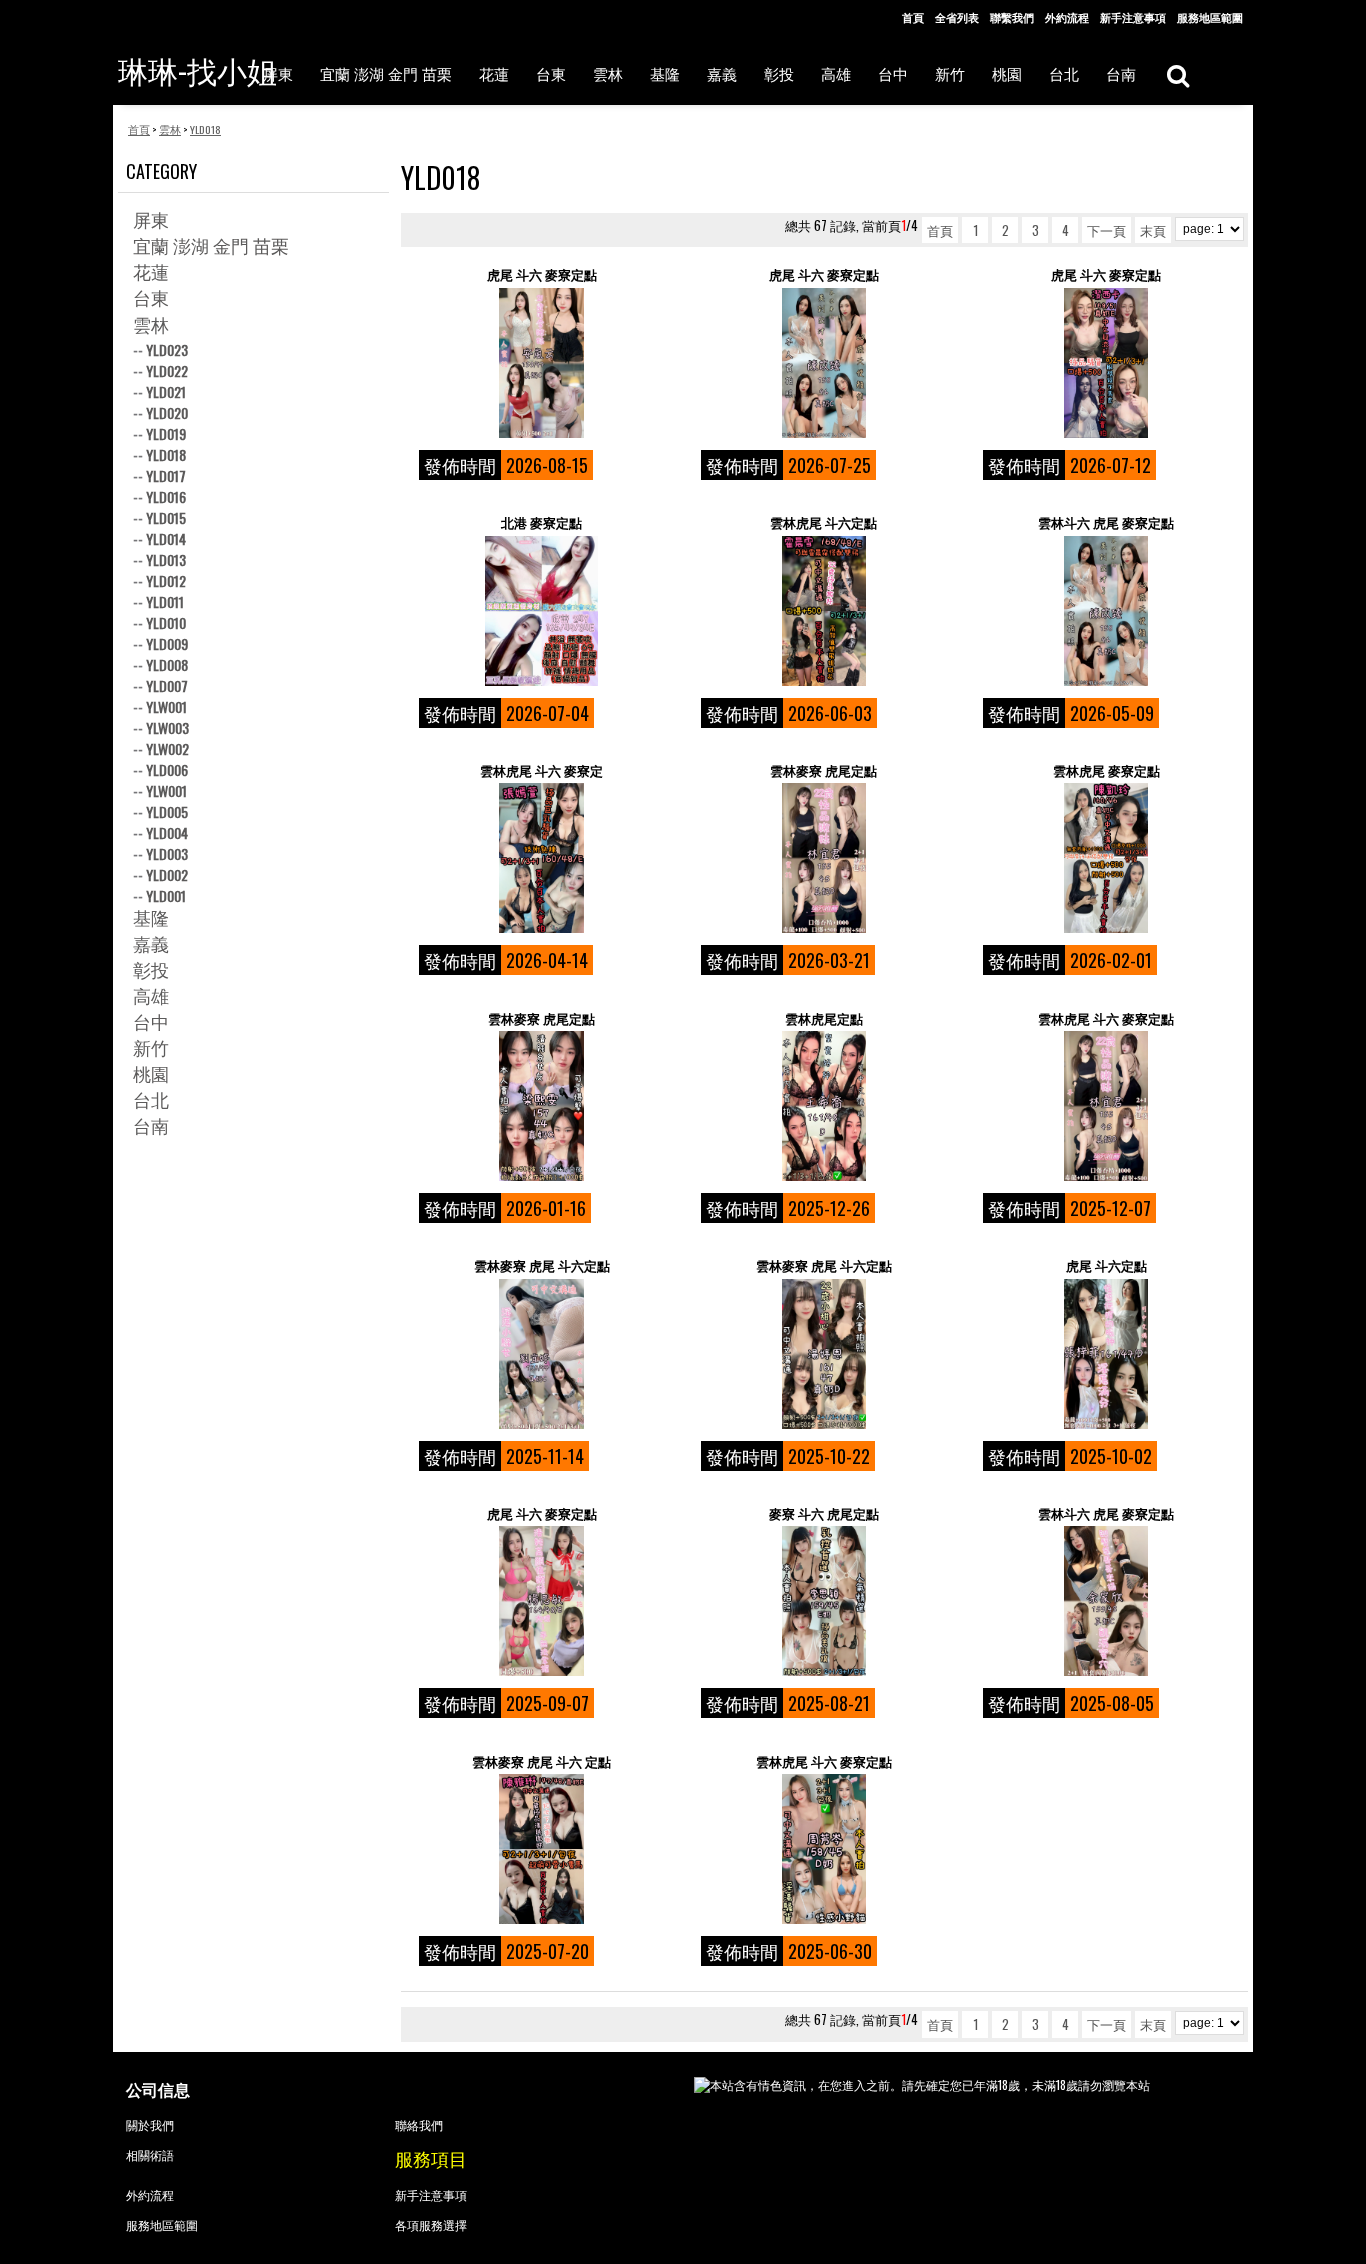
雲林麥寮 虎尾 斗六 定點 (541, 1761)
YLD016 (166, 496)
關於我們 (150, 2124)
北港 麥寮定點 (541, 522)
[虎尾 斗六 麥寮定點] (541, 363)
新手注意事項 (1133, 17)
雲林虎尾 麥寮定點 (1106, 770)
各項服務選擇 (431, 2224)
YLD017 (166, 475)
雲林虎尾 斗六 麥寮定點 (1106, 1018)
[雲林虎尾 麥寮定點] (1105, 858)
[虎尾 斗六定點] (1105, 1354)
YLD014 (166, 538)
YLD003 (167, 853)
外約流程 (1067, 17)
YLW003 (167, 727)
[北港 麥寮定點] (541, 611)
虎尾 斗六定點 (1106, 1265)
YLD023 (167, 349)
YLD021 (166, 391)
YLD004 (167, 832)
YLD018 (166, 454)
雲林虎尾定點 (824, 1018)
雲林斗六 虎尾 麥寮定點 (1106, 522)
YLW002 (167, 748)
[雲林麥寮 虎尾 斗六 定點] (541, 1849)
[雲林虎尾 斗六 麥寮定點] (1105, 1106)
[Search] (1177, 74)
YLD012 (166, 580)
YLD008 (167, 664)
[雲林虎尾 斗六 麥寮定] (541, 858)
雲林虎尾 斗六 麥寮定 (541, 770)
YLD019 (166, 433)
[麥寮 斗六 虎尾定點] (823, 1601)
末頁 (1153, 230)
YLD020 (167, 412)
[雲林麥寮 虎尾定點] (823, 858)
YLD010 (166, 622)
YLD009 (167, 643)
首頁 (913, 17)
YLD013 (166, 559)
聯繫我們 (1012, 17)
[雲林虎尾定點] (823, 1106)
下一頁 (1106, 230)
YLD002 (167, 874)
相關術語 (150, 2154)
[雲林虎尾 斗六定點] (823, 611)
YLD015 (166, 517)
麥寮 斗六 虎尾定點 (824, 1513)
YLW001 (166, 706)
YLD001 (166, 895)
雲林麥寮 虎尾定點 (823, 770)
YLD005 (167, 811)
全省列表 (957, 17)
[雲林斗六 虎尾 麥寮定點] (1105, 611)
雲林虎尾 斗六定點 (823, 522)
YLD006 (167, 769)
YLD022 (167, 370)
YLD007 (167, 685)
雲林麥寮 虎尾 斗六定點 (542, 1265)
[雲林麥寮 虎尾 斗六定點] (541, 1354)
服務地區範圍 (1210, 17)
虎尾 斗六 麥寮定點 (542, 274)
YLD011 (165, 601)
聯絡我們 (419, 2124)
